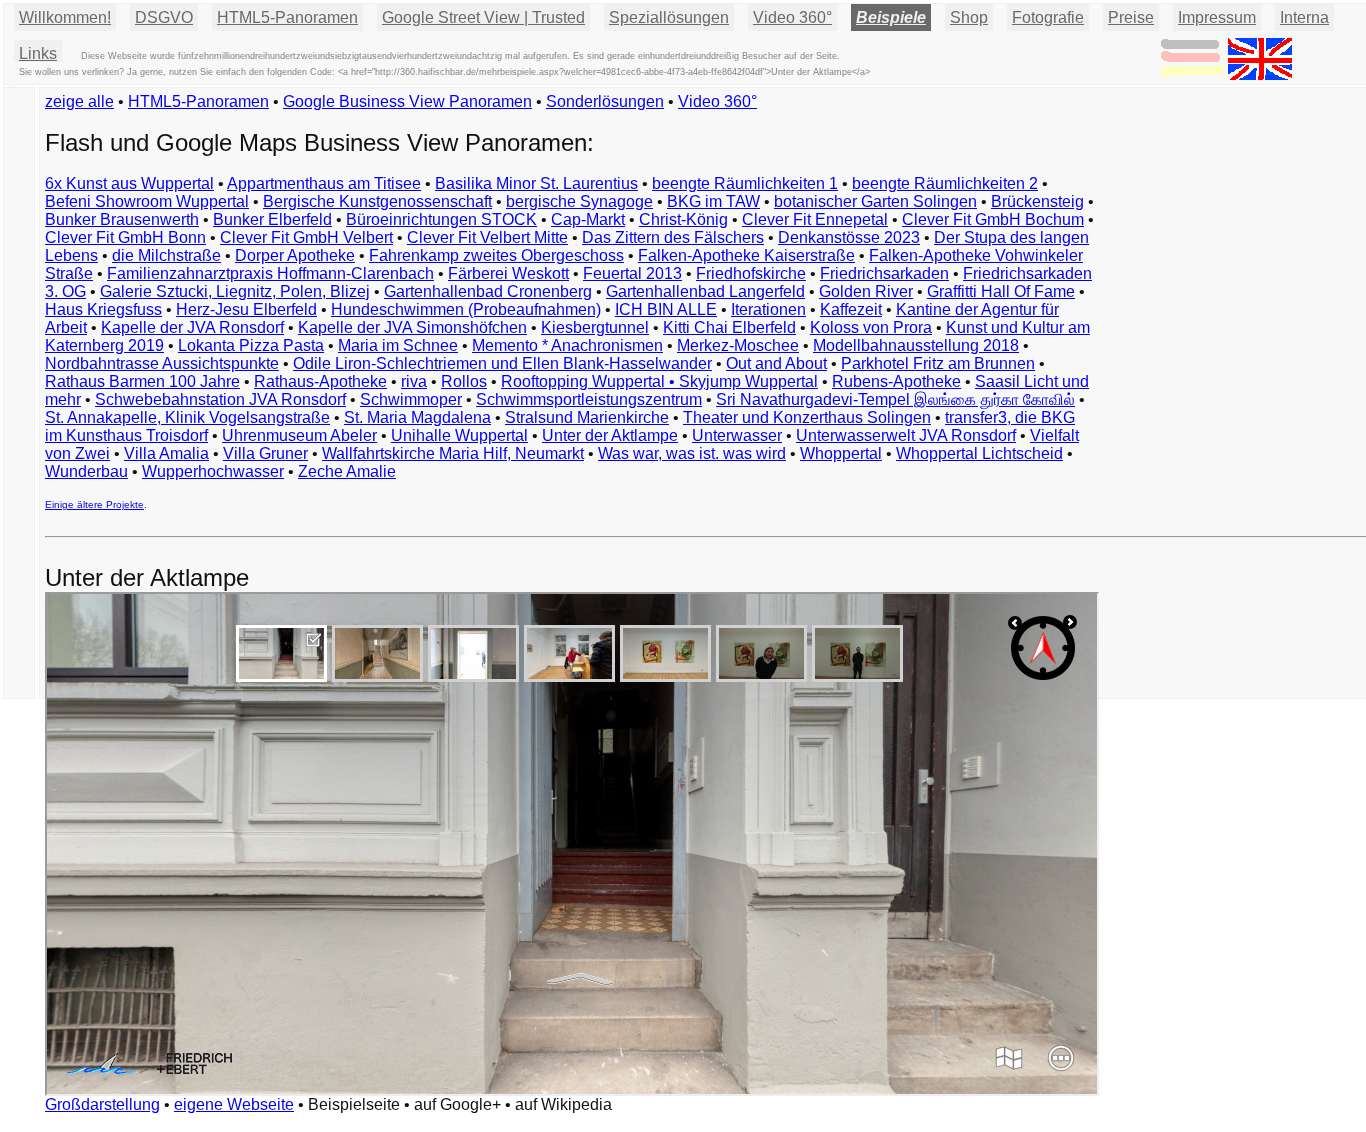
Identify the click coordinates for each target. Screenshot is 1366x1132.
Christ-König (683, 219)
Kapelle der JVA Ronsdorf (192, 327)
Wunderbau (86, 471)
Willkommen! (65, 17)
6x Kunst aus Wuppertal (129, 183)
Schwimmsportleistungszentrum (589, 399)
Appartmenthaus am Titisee (324, 183)
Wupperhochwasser (213, 471)
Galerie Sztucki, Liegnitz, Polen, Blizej (235, 291)
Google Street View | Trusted (483, 17)
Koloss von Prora (871, 327)
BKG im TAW (713, 201)
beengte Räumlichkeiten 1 (745, 183)
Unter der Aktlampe (610, 435)
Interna (1304, 17)
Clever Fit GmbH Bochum (993, 219)
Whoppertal (841, 453)
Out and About (776, 363)
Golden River (866, 291)
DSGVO (164, 17)
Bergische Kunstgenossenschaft (377, 201)
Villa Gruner (265, 453)
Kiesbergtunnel (595, 327)
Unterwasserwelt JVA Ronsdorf (906, 435)
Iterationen (768, 309)
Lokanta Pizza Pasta (251, 345)
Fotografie (1048, 17)
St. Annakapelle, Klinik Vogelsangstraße (187, 417)
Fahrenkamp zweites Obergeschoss (496, 255)
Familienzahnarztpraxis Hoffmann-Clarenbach (270, 273)
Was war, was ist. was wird (692, 453)
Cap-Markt (588, 219)
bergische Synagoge (579, 201)
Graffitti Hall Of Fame (1001, 291)
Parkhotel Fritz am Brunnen (938, 363)
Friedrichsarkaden (884, 273)
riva (414, 381)
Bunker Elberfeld (272, 219)
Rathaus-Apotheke (320, 381)
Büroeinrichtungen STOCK (441, 219)
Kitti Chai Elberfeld (729, 327)
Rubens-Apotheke (896, 381)
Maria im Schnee (398, 345)
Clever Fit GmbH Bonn (125, 237)
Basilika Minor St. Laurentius (536, 183)
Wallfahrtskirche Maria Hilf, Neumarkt (453, 453)
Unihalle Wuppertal (459, 435)
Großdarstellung (102, 1104)
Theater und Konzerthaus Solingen (807, 417)
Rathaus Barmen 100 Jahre (142, 381)
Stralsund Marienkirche (587, 417)
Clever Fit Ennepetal (815, 219)
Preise (1131, 17)
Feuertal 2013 (632, 273)
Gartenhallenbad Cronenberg (488, 291)
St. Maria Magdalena (417, 417)
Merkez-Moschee (738, 345)
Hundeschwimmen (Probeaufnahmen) (466, 309)
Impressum (1217, 17)
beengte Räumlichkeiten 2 (945, 183)
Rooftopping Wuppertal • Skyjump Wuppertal (659, 381)
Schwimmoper (411, 399)
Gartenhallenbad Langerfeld (705, 291)
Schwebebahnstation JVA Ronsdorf (220, 399)
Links (38, 53)
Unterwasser (737, 435)
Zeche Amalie (347, 471)
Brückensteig (1037, 201)
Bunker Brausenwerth (122, 219)
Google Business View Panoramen (407, 101)
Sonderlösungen (605, 101)
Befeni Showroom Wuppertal (147, 201)
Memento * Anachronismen (567, 345)
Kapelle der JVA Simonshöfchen (412, 327)
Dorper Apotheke (295, 255)
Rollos (464, 381)
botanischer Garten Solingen (875, 201)
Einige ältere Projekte (94, 504)
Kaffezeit (851, 309)
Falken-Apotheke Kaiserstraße (746, 255)
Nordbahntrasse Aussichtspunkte (162, 363)
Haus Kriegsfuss (103, 309)
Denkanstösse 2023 (849, 237)
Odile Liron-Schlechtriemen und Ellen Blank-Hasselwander (502, 363)
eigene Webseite (234, 1104)
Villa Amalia (166, 453)
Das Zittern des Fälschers (673, 237)
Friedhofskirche (751, 273)
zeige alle (79, 101)
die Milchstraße (166, 255)
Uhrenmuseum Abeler (299, 435)
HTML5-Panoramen (287, 17)
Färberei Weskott (508, 273)
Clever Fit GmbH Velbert (306, 237)
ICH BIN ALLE (666, 309)
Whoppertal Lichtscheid (979, 453)
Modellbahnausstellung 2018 (916, 345)
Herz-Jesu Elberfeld (246, 309)
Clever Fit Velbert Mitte (487, 237)
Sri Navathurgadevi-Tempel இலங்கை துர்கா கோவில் (895, 399)
